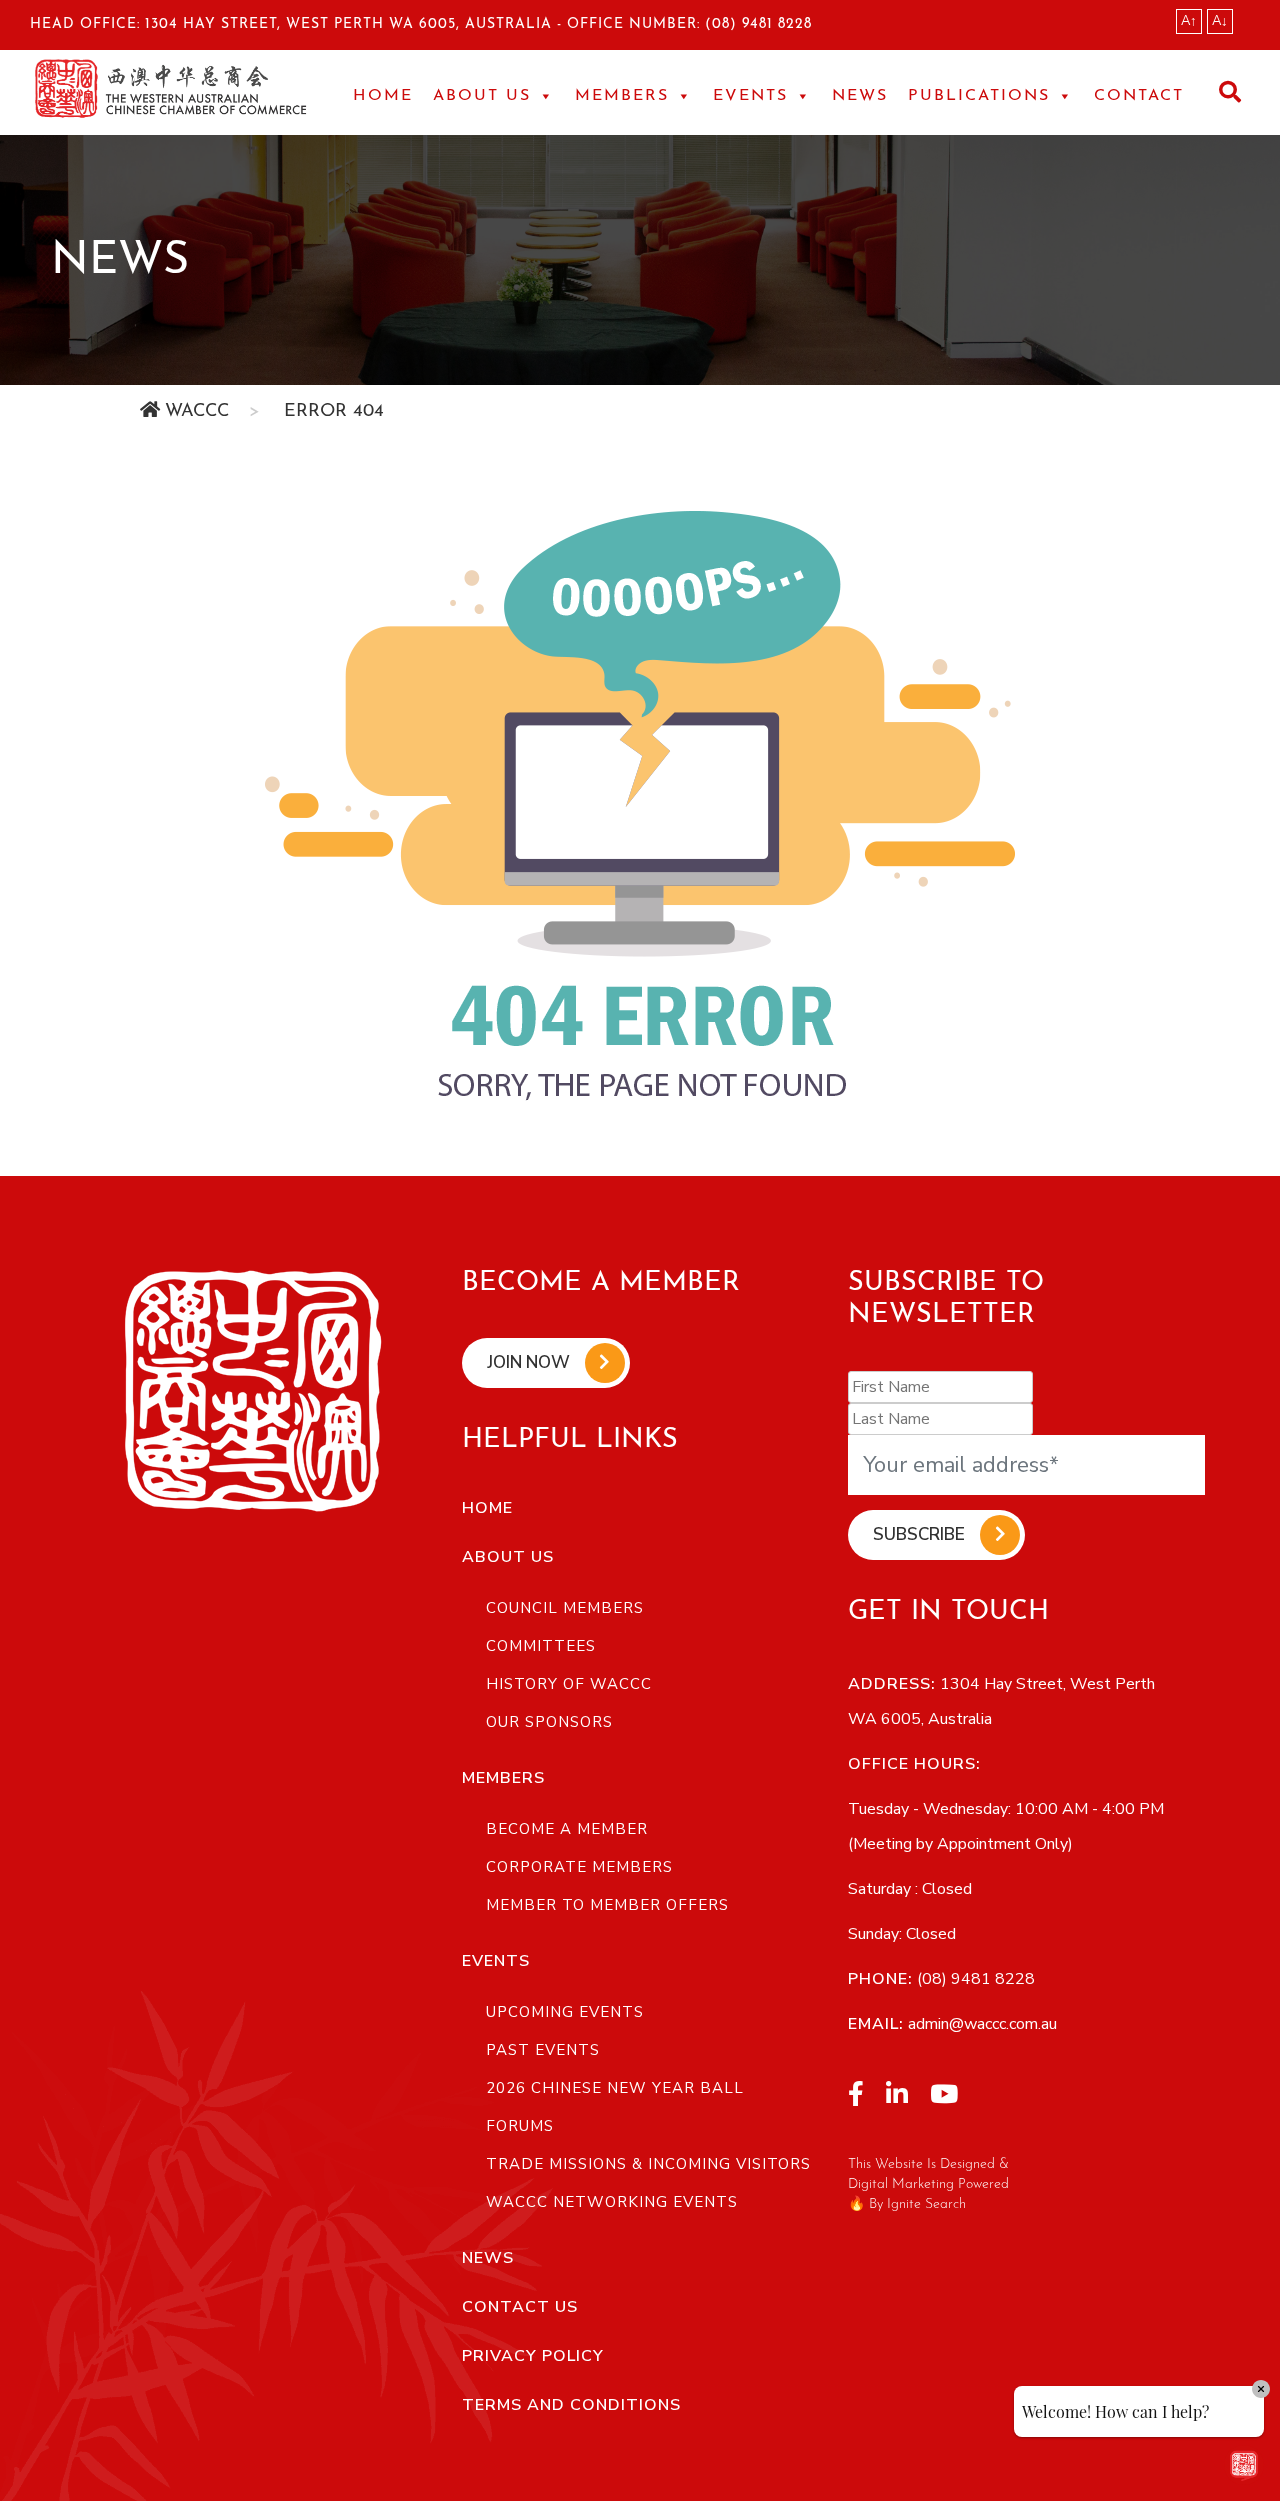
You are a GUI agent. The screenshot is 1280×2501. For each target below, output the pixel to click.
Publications (979, 96)
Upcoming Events (565, 2012)
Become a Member (567, 1829)
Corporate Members (579, 1867)
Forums (520, 2126)
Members (622, 96)
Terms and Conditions (571, 2405)
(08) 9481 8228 (758, 24)
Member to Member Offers (607, 1905)
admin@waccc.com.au (980, 2024)
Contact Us (520, 2307)
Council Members (565, 1608)
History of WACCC (569, 1684)
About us (482, 96)
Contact (1139, 96)
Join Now (528, 1362)
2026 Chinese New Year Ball (615, 2088)
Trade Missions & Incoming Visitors (648, 2164)
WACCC (197, 412)
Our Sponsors (549, 1722)
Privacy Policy (533, 2356)
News (860, 96)
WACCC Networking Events (612, 2202)
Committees (541, 1646)
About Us (508, 1557)
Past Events (543, 2050)
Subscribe (919, 1534)
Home (383, 96)
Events (750, 96)
